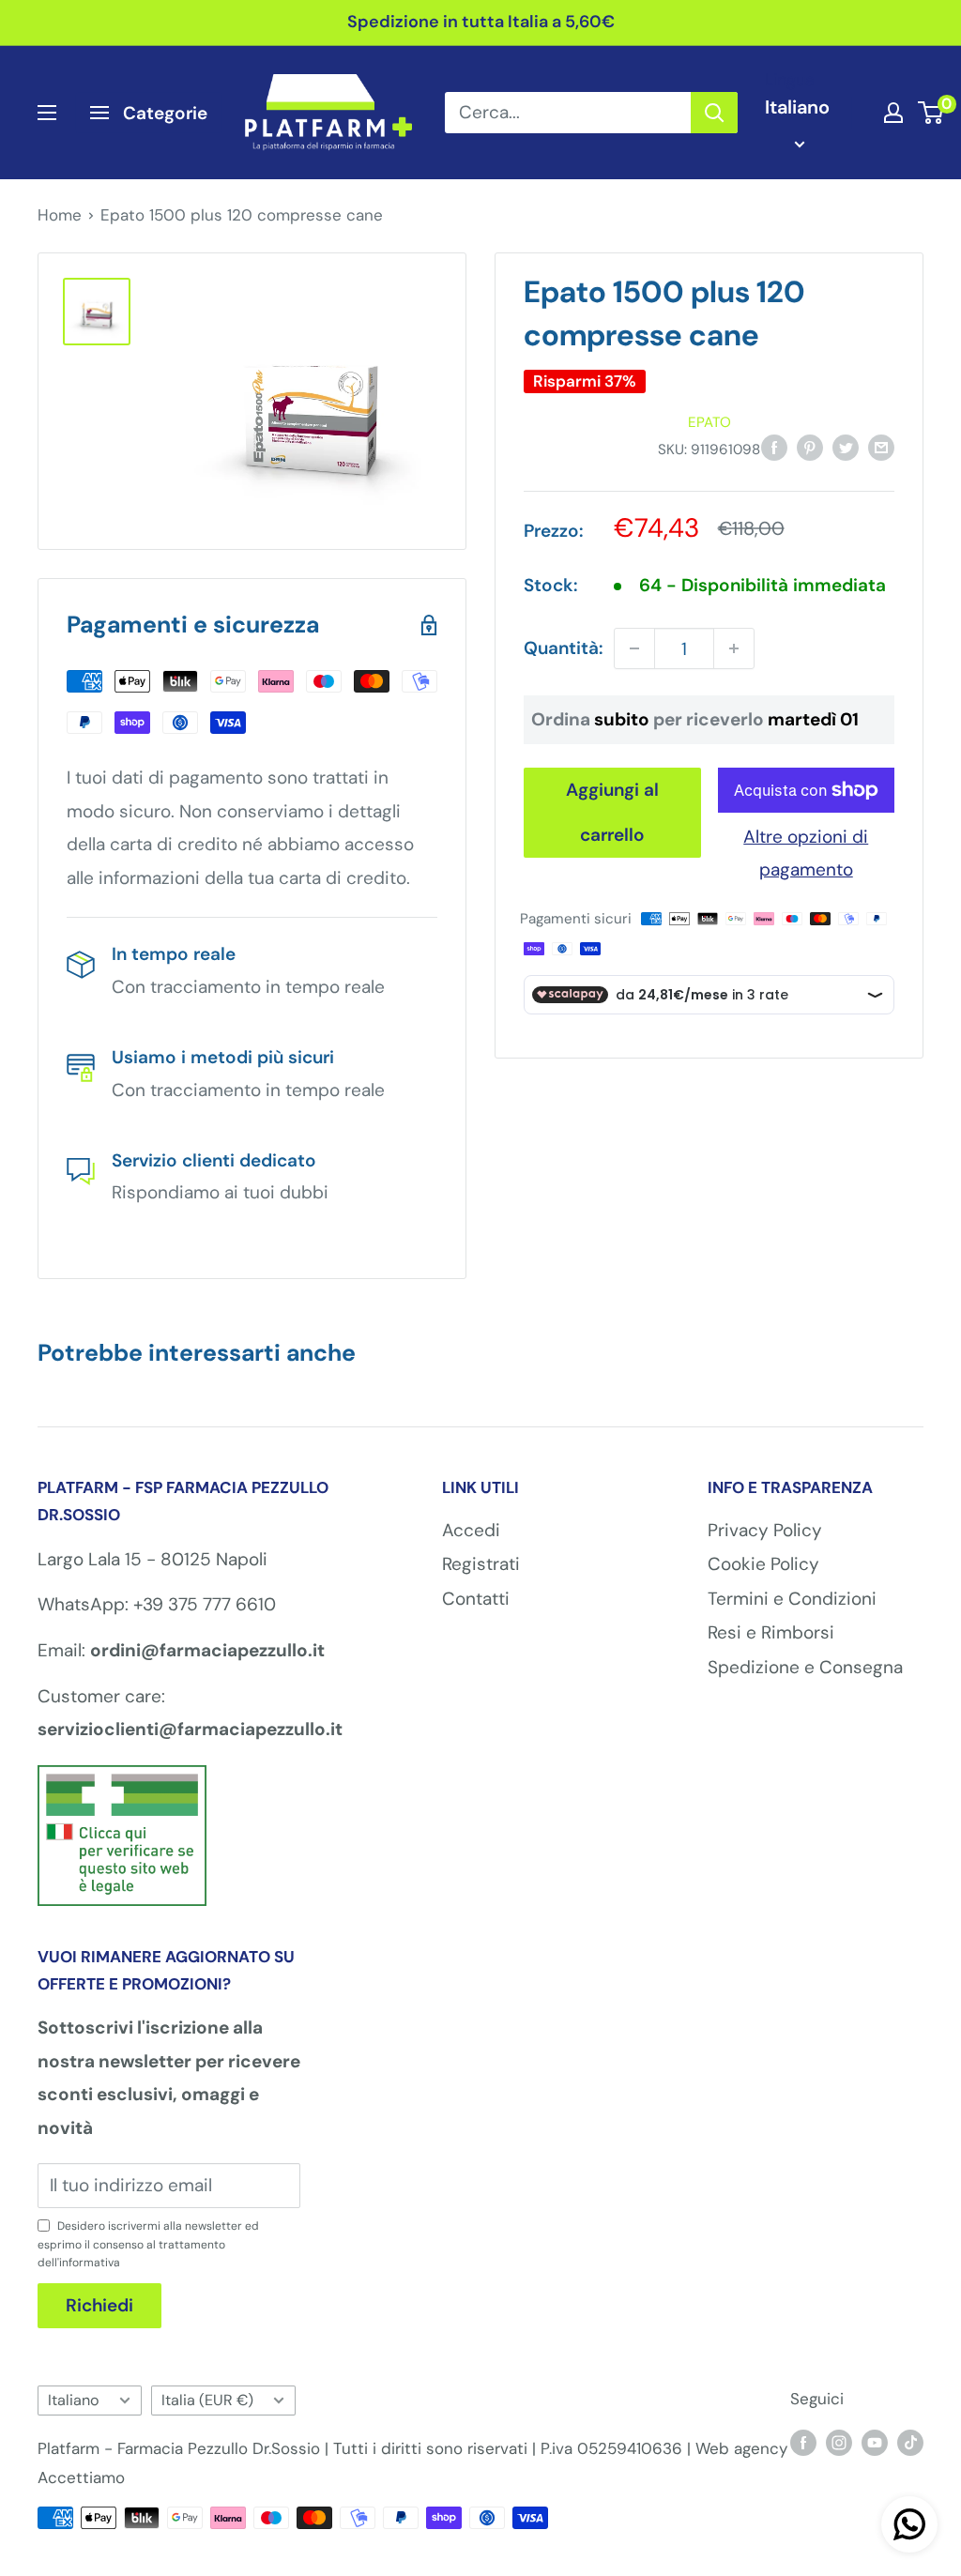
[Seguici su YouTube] (875, 2442)
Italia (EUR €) (207, 2400)
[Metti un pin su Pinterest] (810, 447)
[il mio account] (893, 113)
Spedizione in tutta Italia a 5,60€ (481, 22)
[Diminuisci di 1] (634, 648)
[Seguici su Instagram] (839, 2442)
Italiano (74, 2400)
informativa (90, 2263)
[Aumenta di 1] (734, 648)
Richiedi (99, 2305)
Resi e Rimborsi (771, 1632)
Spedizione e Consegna (805, 1667)
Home (60, 215)
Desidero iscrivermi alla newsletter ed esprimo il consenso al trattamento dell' (148, 2244)
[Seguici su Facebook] (803, 2442)
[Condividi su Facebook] (774, 447)
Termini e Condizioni (792, 1599)
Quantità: (563, 648)
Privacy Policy (765, 1530)
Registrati (481, 1564)
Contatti (476, 1599)
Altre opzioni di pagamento (806, 854)
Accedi (471, 1530)
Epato (709, 422)
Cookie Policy (763, 1564)
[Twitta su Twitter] (846, 447)
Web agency (741, 2448)
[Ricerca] (714, 113)
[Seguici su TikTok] (910, 2442)
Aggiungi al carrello (612, 812)
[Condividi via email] (881, 447)
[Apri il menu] (47, 113)
